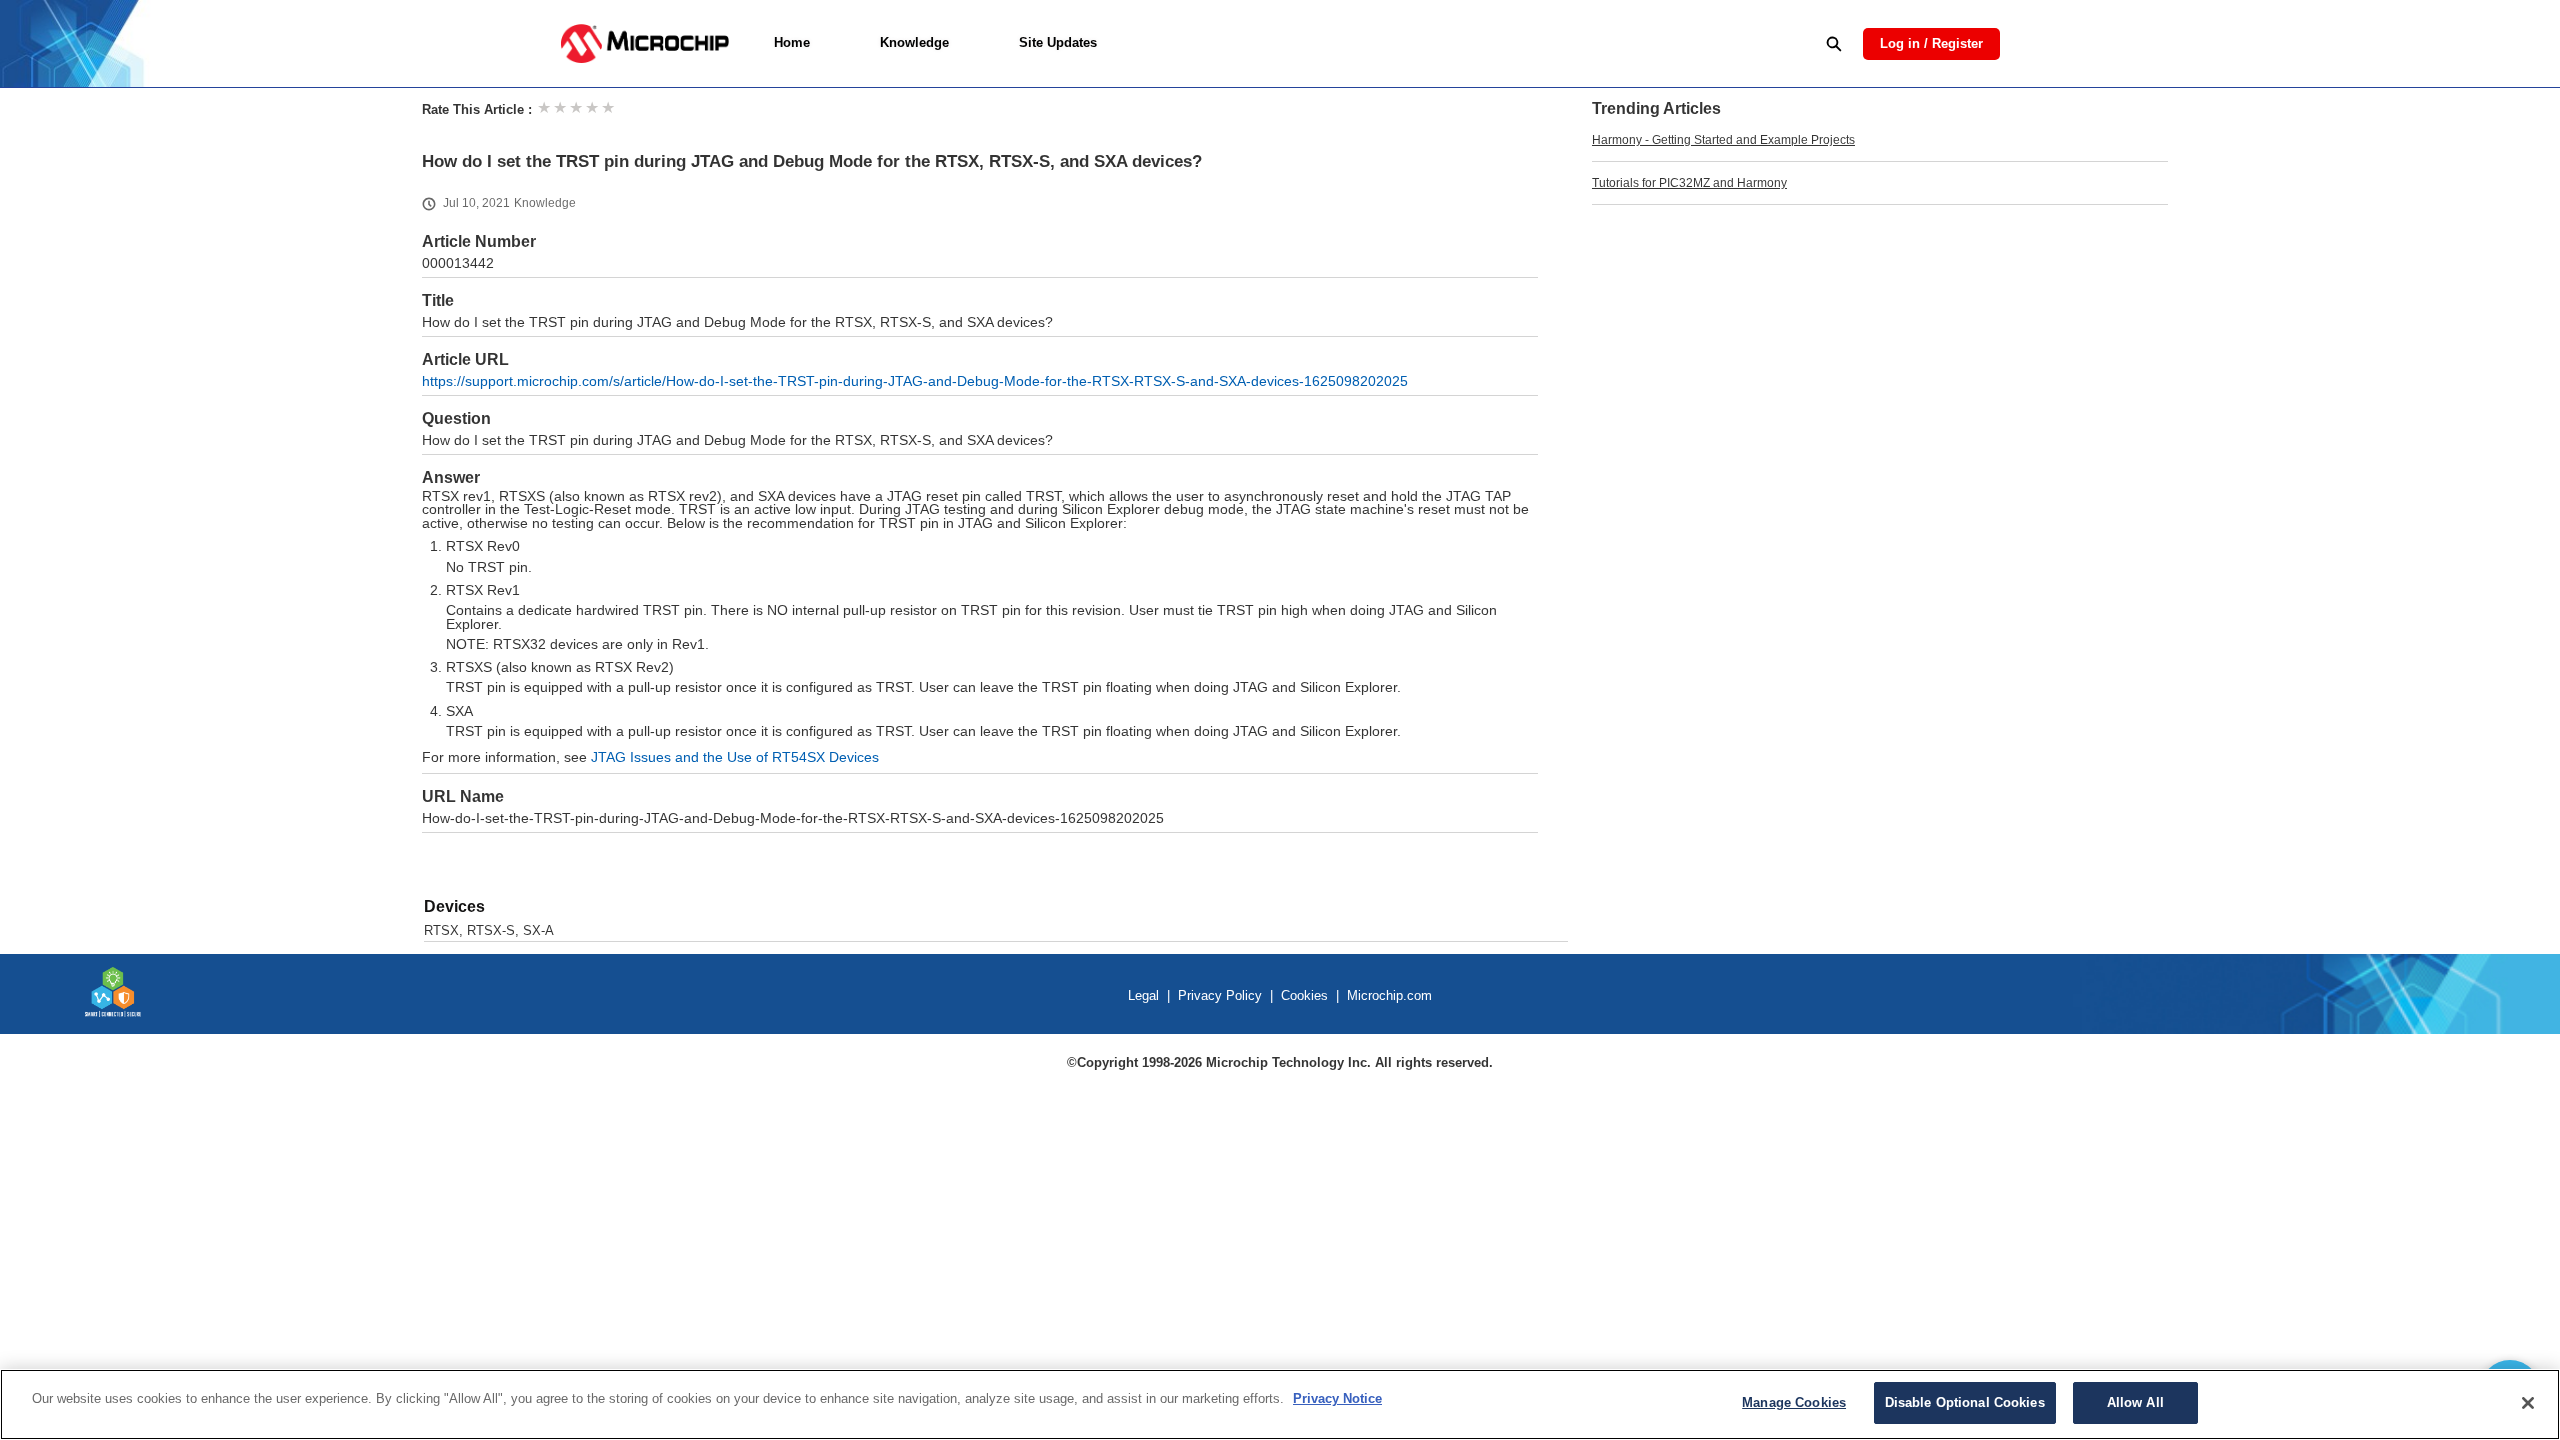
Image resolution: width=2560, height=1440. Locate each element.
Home (792, 42)
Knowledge (914, 42)
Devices (454, 906)
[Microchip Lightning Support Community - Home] (644, 43)
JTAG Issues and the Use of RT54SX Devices (735, 757)
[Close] (2528, 1403)
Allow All (2135, 1402)
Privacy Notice (1337, 1398)
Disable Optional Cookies (1965, 1402)
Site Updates (1058, 42)
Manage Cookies (1794, 1402)
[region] (1280, 1404)
